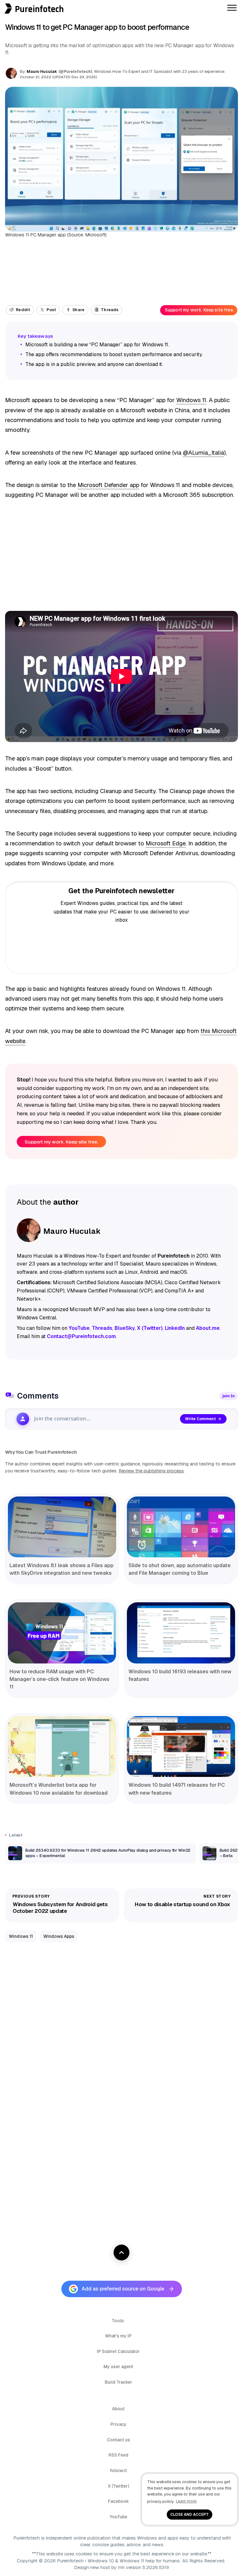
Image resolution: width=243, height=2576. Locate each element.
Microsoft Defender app (108, 485)
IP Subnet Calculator (118, 2351)
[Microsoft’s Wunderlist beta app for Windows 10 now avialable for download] (62, 1746)
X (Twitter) (118, 2486)
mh (121, 2567)
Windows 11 (191, 400)
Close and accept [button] (190, 2514)
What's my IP (118, 2336)
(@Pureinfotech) (76, 72)
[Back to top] (121, 2252)
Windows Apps (59, 1936)
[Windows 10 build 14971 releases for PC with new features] (181, 1746)
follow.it (118, 2470)
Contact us (118, 2440)
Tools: (118, 2321)
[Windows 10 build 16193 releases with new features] (181, 1633)
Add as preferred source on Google (123, 2289)
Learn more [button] (186, 2501)
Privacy (118, 2424)
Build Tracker (118, 2382)
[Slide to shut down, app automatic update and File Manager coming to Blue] (181, 1527)
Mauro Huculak (42, 71)
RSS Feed (118, 2455)
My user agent (118, 2367)
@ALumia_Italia (203, 453)
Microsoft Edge (166, 843)
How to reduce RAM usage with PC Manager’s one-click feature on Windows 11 (59, 1679)
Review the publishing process (151, 1471)
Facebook (118, 2501)
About (118, 2409)
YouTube (118, 2517)
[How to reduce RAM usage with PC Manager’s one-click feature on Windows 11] (62, 1633)
